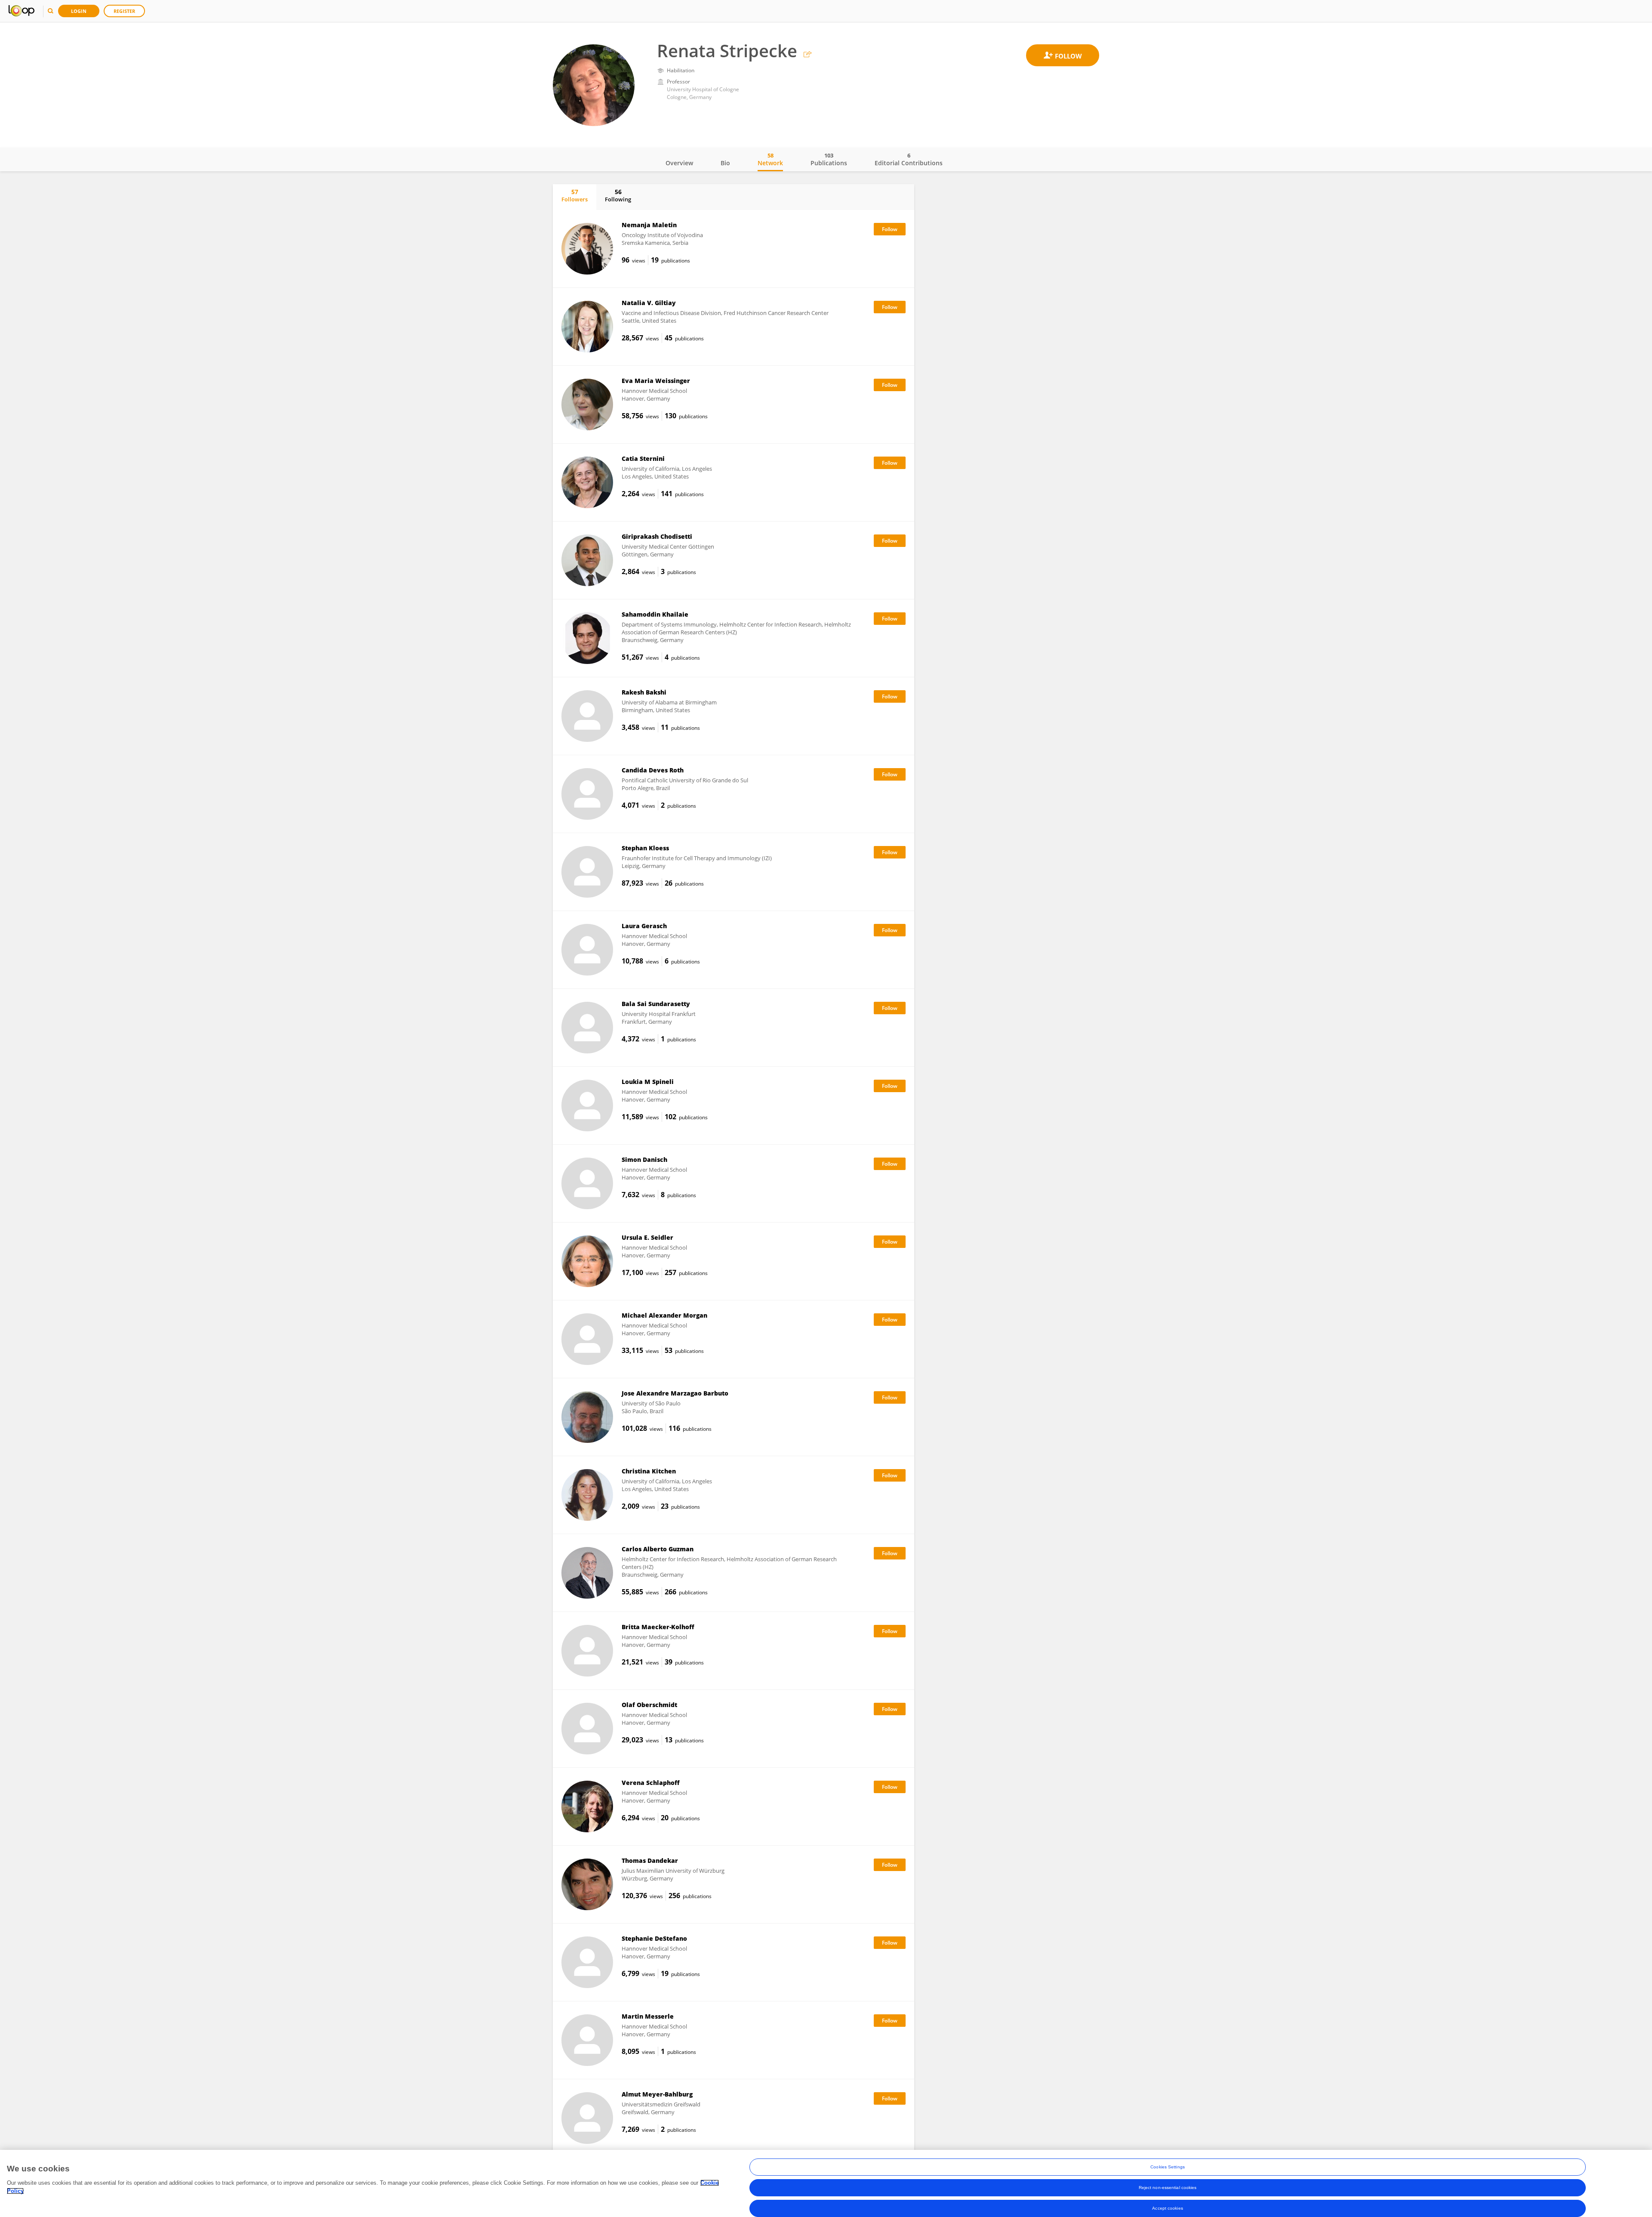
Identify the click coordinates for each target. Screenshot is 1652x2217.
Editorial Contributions (909, 159)
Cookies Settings (1168, 2167)
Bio (725, 163)
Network (770, 159)
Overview (679, 163)
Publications (829, 159)
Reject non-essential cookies (1168, 2188)
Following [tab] (618, 195)
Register (124, 11)
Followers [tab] (575, 195)
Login (79, 11)
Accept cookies (1167, 2208)
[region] (826, 2183)
